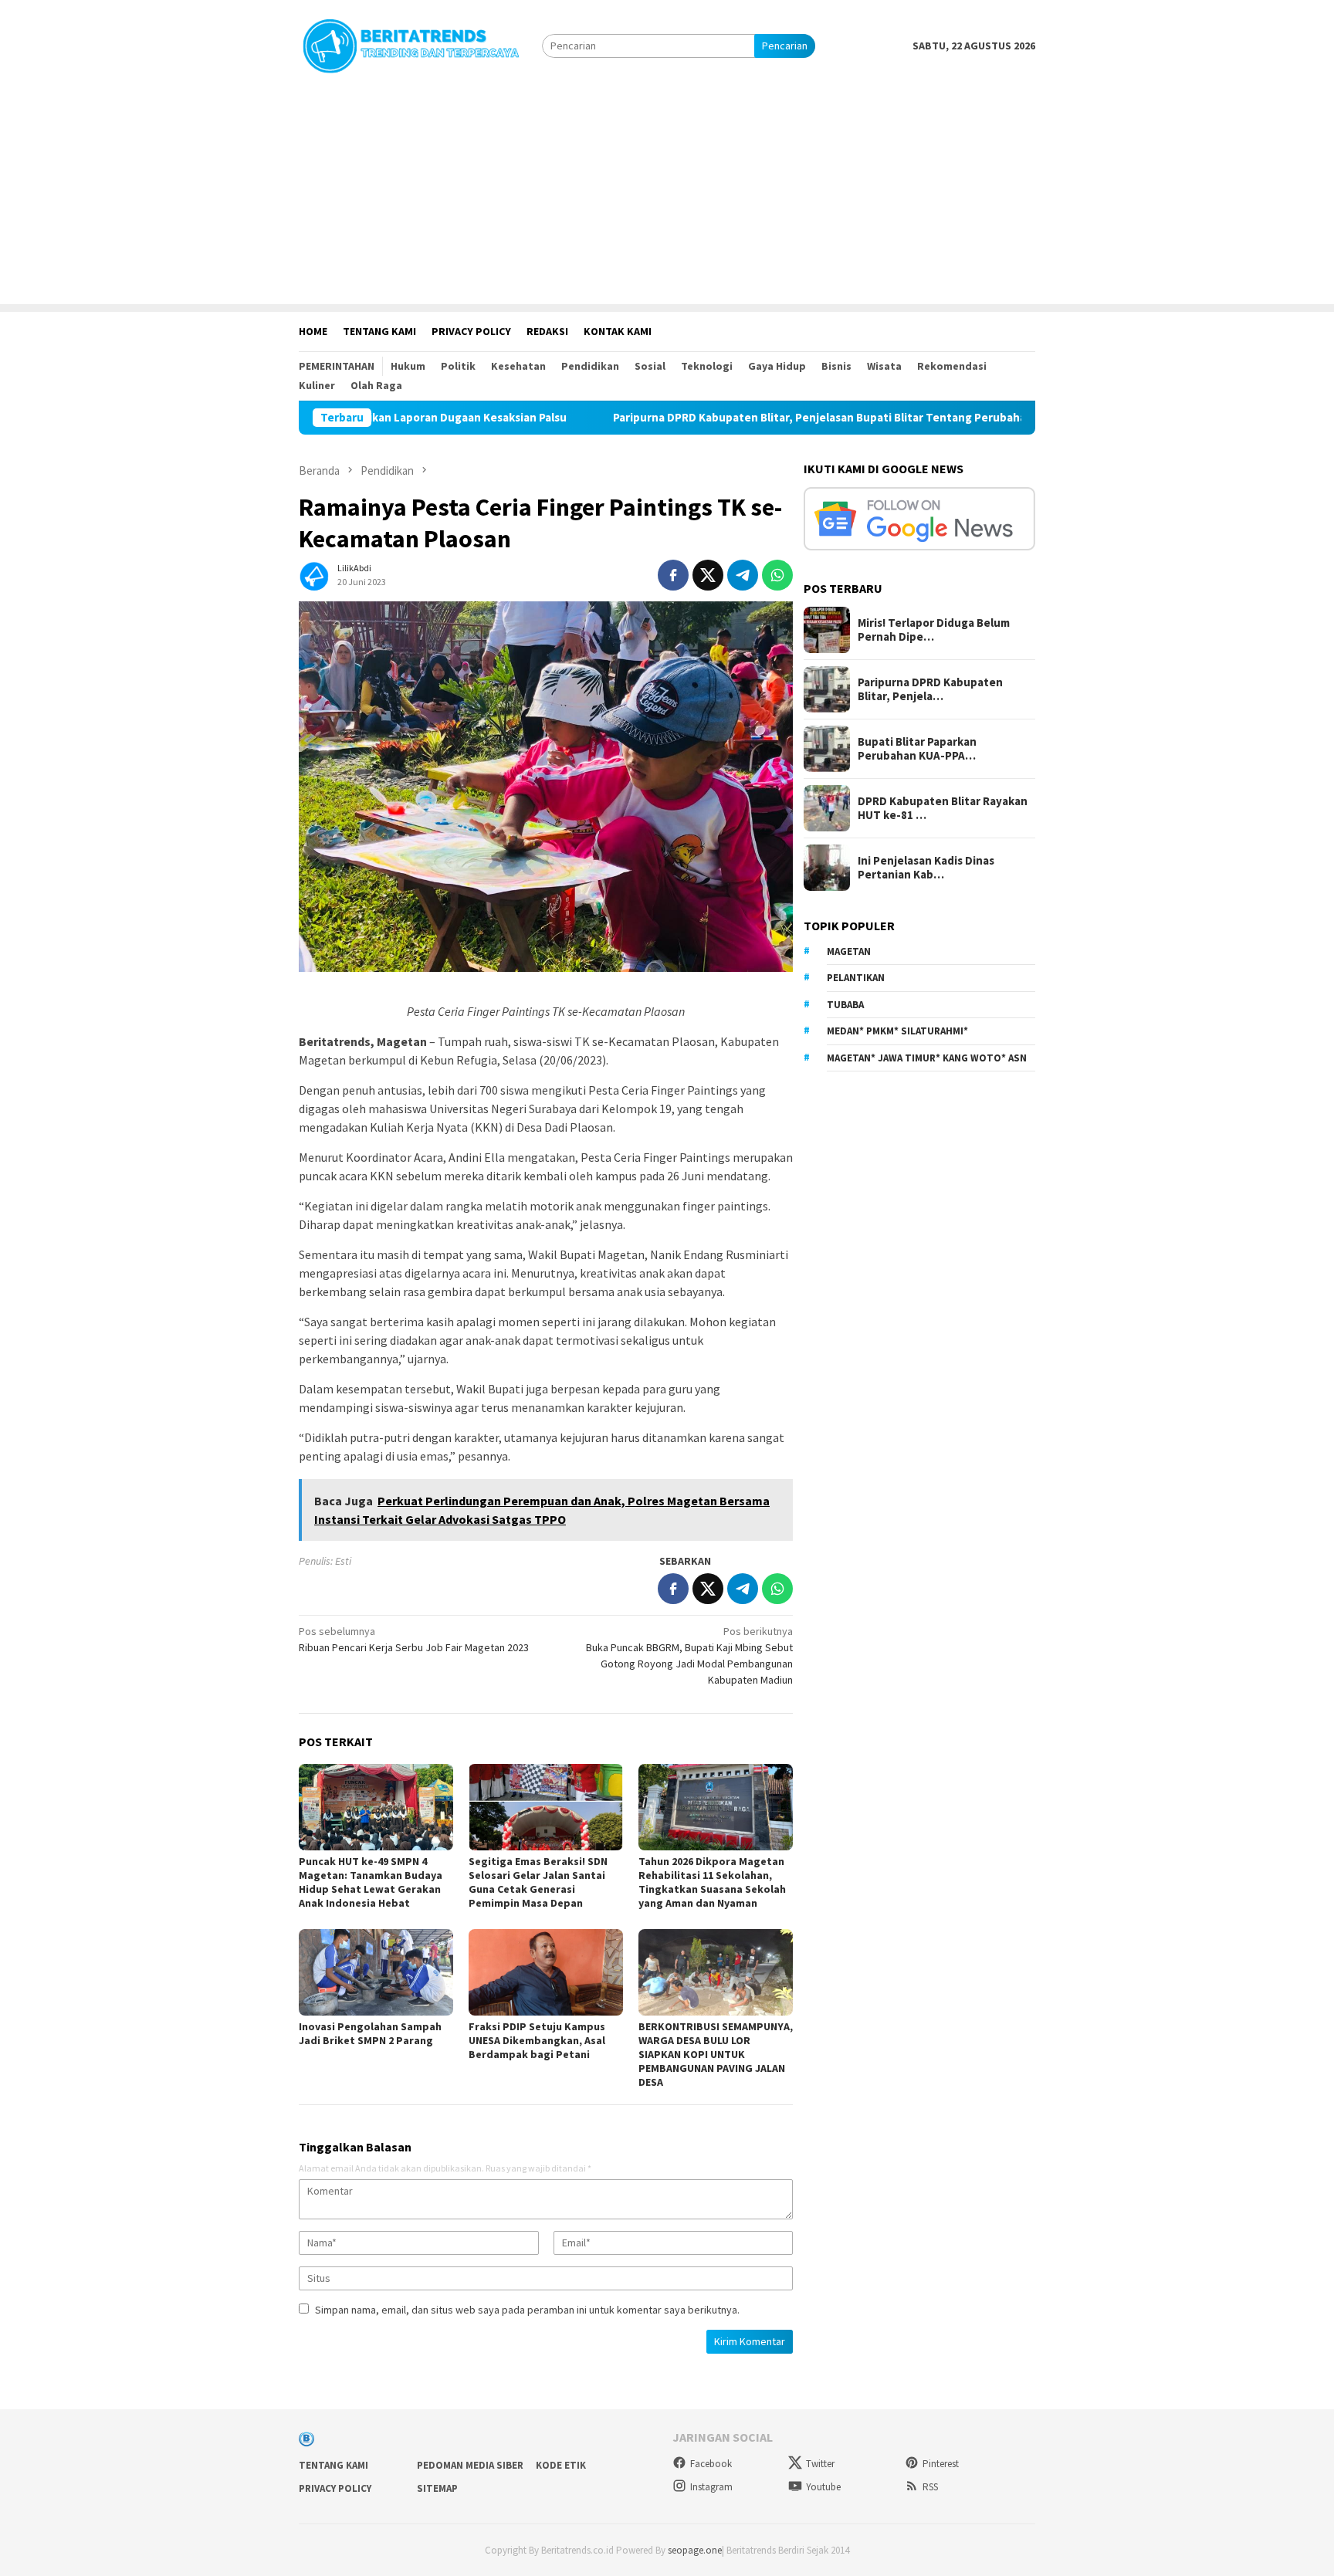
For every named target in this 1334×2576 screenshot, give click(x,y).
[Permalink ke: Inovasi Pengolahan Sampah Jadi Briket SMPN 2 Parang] (376, 1972)
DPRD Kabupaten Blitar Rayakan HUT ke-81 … (943, 808)
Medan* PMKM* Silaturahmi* (897, 1031)
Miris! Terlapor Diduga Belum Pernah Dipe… (934, 630)
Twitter (820, 2464)
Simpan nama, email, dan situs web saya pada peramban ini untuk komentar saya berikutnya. (527, 2310)
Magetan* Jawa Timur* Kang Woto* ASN (927, 1058)
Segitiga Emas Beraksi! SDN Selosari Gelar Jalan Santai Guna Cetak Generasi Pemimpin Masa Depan (538, 1882)
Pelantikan (856, 978)
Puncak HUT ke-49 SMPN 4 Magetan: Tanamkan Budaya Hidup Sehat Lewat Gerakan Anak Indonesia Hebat (371, 1882)
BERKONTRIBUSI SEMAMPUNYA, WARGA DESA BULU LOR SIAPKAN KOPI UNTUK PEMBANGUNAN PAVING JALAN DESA (716, 2054)
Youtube (823, 2487)
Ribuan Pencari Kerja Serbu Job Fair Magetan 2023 (414, 1639)
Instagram (711, 2487)
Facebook (711, 2464)
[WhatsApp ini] (777, 575)
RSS (930, 2487)
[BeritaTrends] (411, 44)
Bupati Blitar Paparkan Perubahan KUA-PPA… (917, 749)
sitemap (437, 2488)
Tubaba (845, 1005)
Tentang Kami (333, 2465)
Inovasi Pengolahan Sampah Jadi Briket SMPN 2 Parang (370, 2033)
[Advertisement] (667, 196)
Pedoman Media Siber (470, 2465)
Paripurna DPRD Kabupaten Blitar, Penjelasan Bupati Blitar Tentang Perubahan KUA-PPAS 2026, (750, 418)
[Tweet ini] (708, 575)
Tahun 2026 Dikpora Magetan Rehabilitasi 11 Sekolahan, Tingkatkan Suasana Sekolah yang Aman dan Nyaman (712, 1882)
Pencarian (785, 46)
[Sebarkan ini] (673, 575)
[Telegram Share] (743, 575)
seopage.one (695, 2550)
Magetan (849, 951)
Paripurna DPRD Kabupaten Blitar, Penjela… (930, 689)
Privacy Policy (335, 2488)
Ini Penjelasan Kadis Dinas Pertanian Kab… (926, 868)
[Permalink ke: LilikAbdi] (314, 574)
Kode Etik (561, 2465)
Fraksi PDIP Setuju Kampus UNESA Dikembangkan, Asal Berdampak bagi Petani (537, 2040)
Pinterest (941, 2464)
